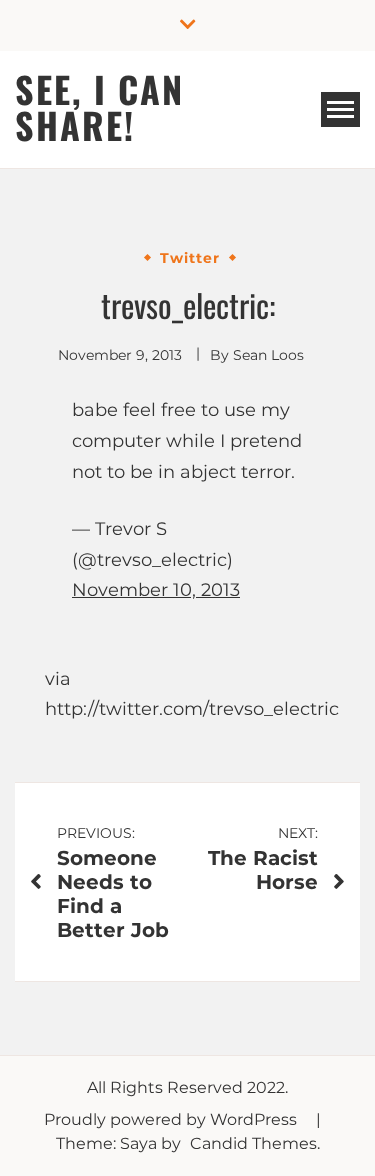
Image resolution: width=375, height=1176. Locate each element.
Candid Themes (253, 1143)
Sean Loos (268, 355)
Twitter (190, 258)
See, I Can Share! (99, 106)
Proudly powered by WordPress (172, 1119)
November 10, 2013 (156, 590)
